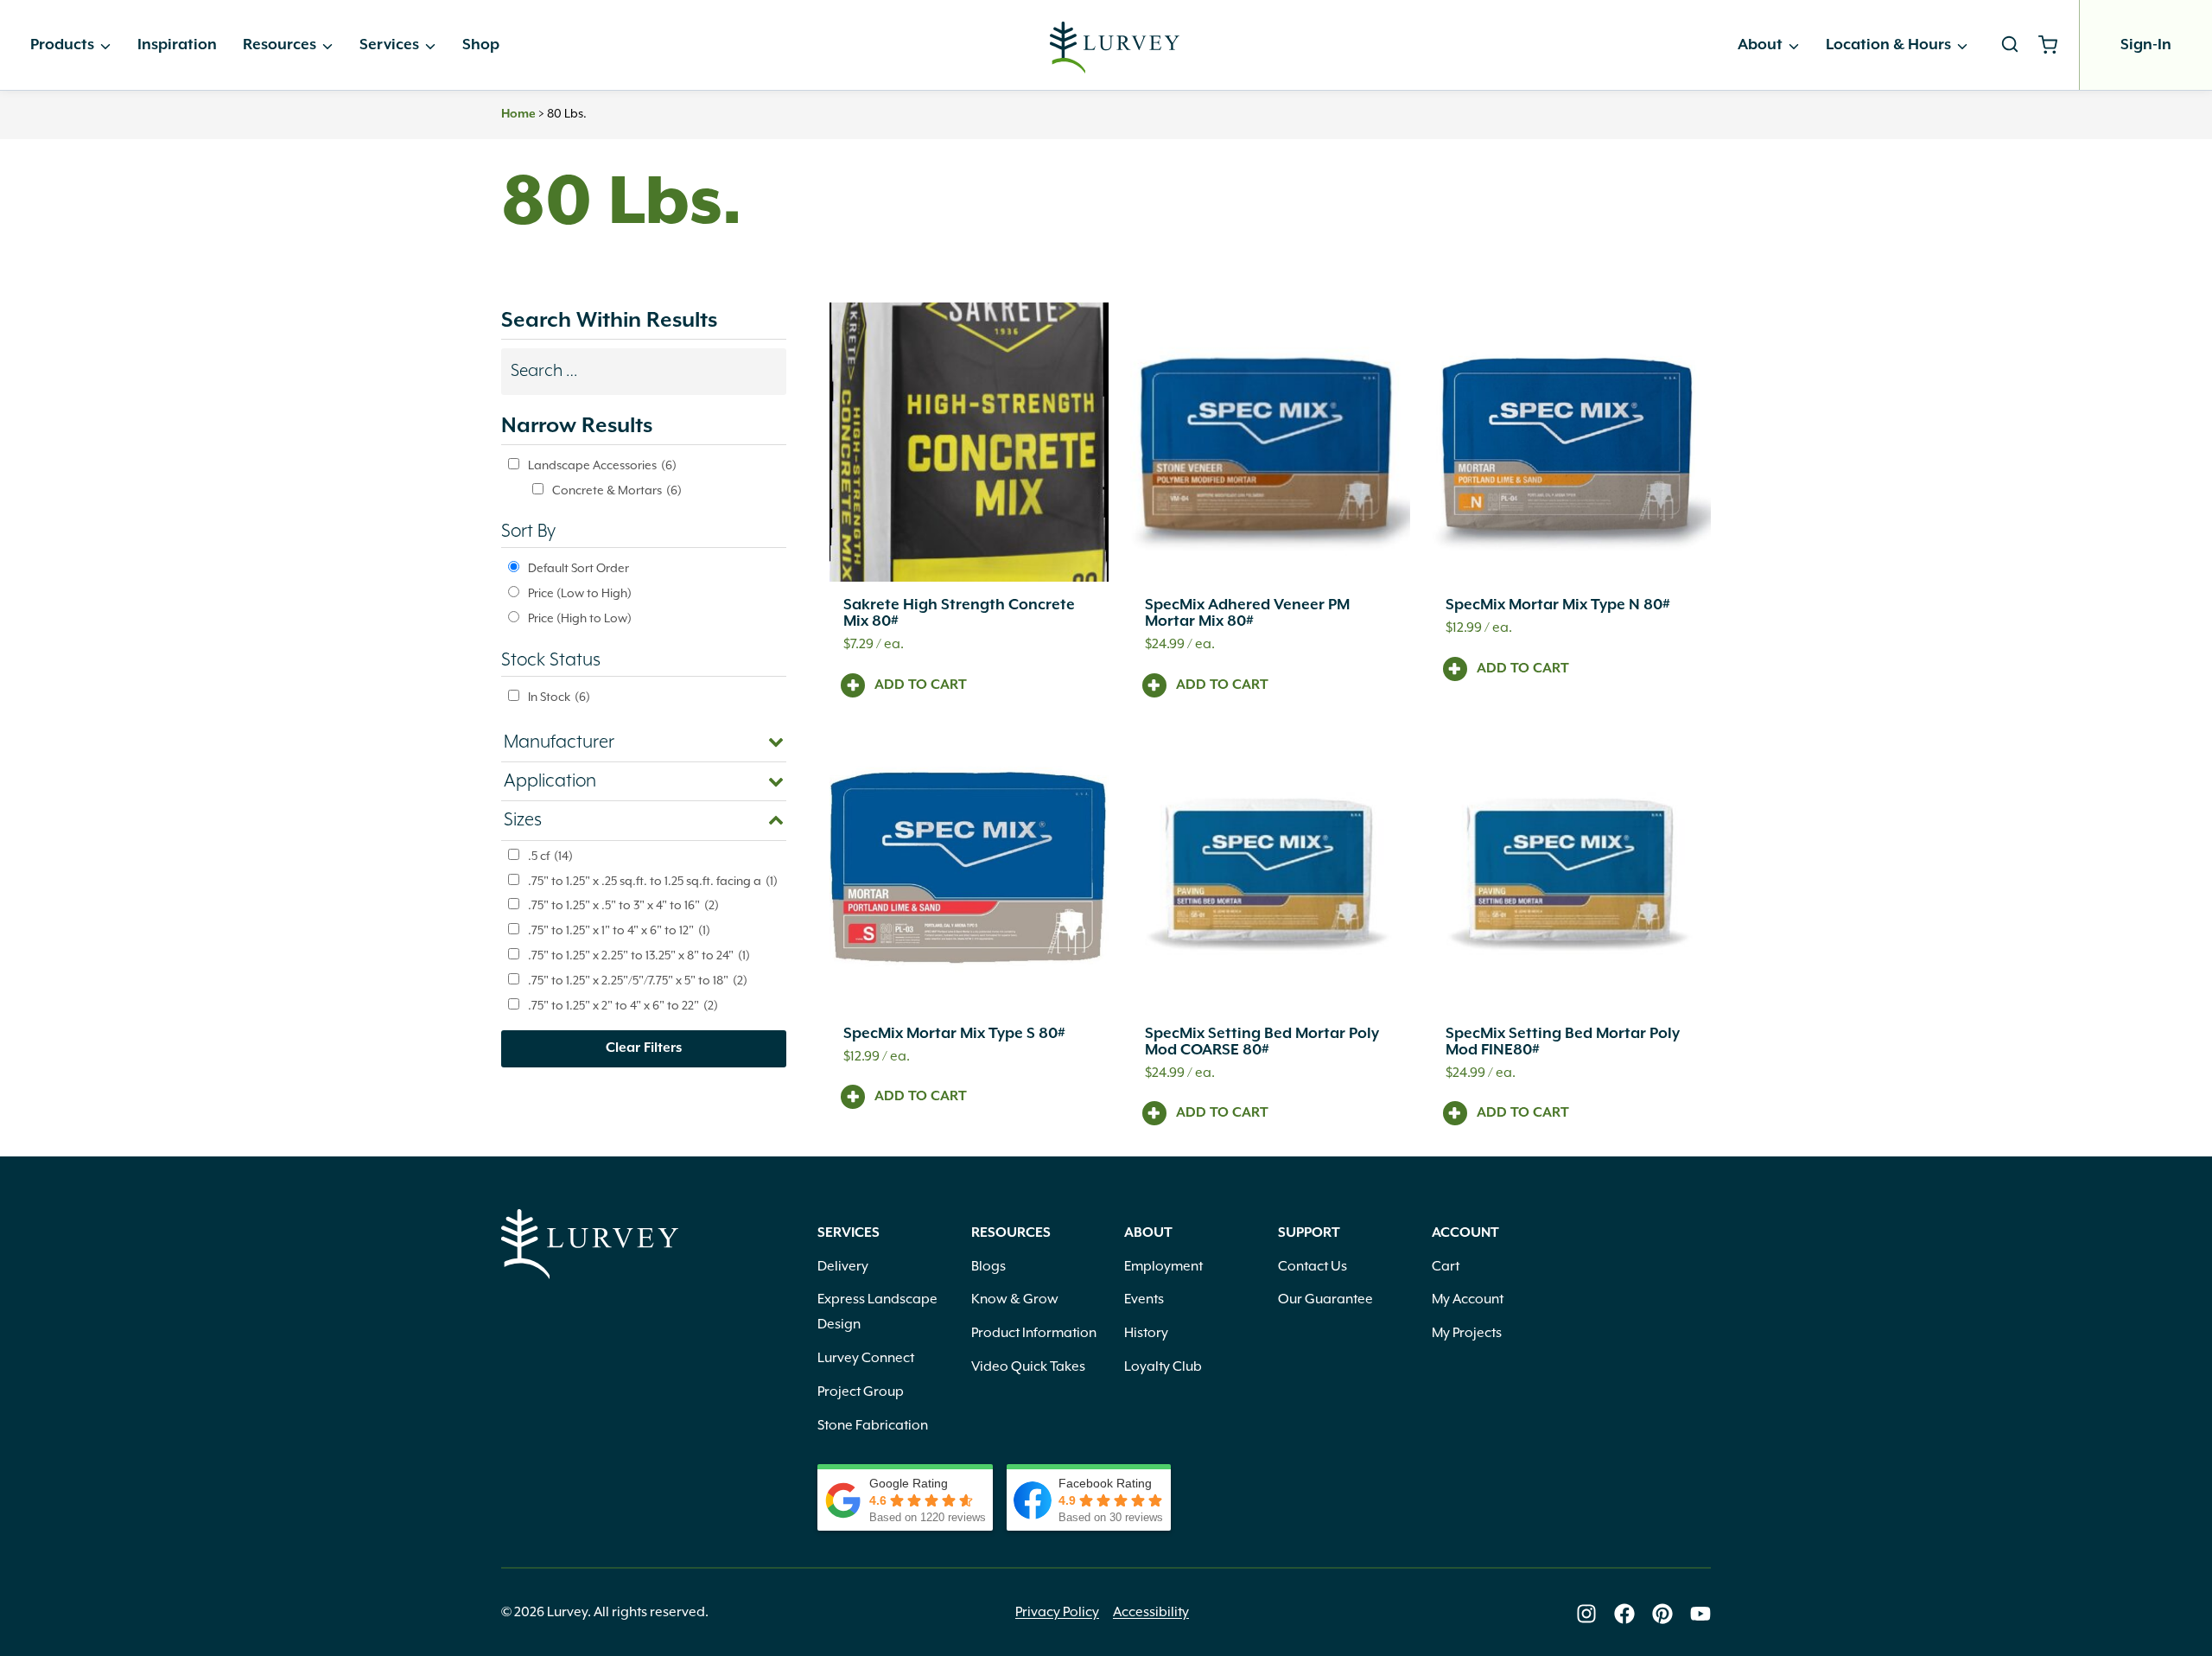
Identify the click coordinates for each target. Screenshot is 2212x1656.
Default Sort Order (578, 569)
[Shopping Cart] (2054, 45)
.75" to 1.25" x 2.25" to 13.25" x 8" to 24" (639, 956)
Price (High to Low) (580, 619)
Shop (481, 45)
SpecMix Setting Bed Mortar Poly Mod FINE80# (1563, 1042)
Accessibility (1151, 1613)
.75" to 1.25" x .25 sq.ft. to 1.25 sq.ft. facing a (653, 882)
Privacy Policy (1057, 1613)
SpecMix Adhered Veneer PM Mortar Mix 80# (1247, 613)
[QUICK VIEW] (969, 442)
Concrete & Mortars (617, 491)
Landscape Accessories (602, 466)
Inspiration (177, 45)
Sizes (523, 820)
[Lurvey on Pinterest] (1662, 1614)
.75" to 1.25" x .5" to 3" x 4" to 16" (623, 906)
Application (550, 781)
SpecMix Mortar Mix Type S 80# (954, 1034)
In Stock (559, 697)
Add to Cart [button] (921, 685)
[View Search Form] (2010, 45)
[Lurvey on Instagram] (1586, 1614)
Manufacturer (559, 742)
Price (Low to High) (580, 594)
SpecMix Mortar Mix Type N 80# (1558, 605)
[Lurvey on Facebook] (1624, 1614)
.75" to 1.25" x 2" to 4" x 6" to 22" (623, 1006)
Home (518, 114)
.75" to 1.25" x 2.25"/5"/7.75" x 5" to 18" (638, 981)
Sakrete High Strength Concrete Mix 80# (959, 613)
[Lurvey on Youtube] (1700, 1614)
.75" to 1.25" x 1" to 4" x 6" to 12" (619, 931)
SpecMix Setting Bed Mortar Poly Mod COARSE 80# (1262, 1042)
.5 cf (550, 857)
